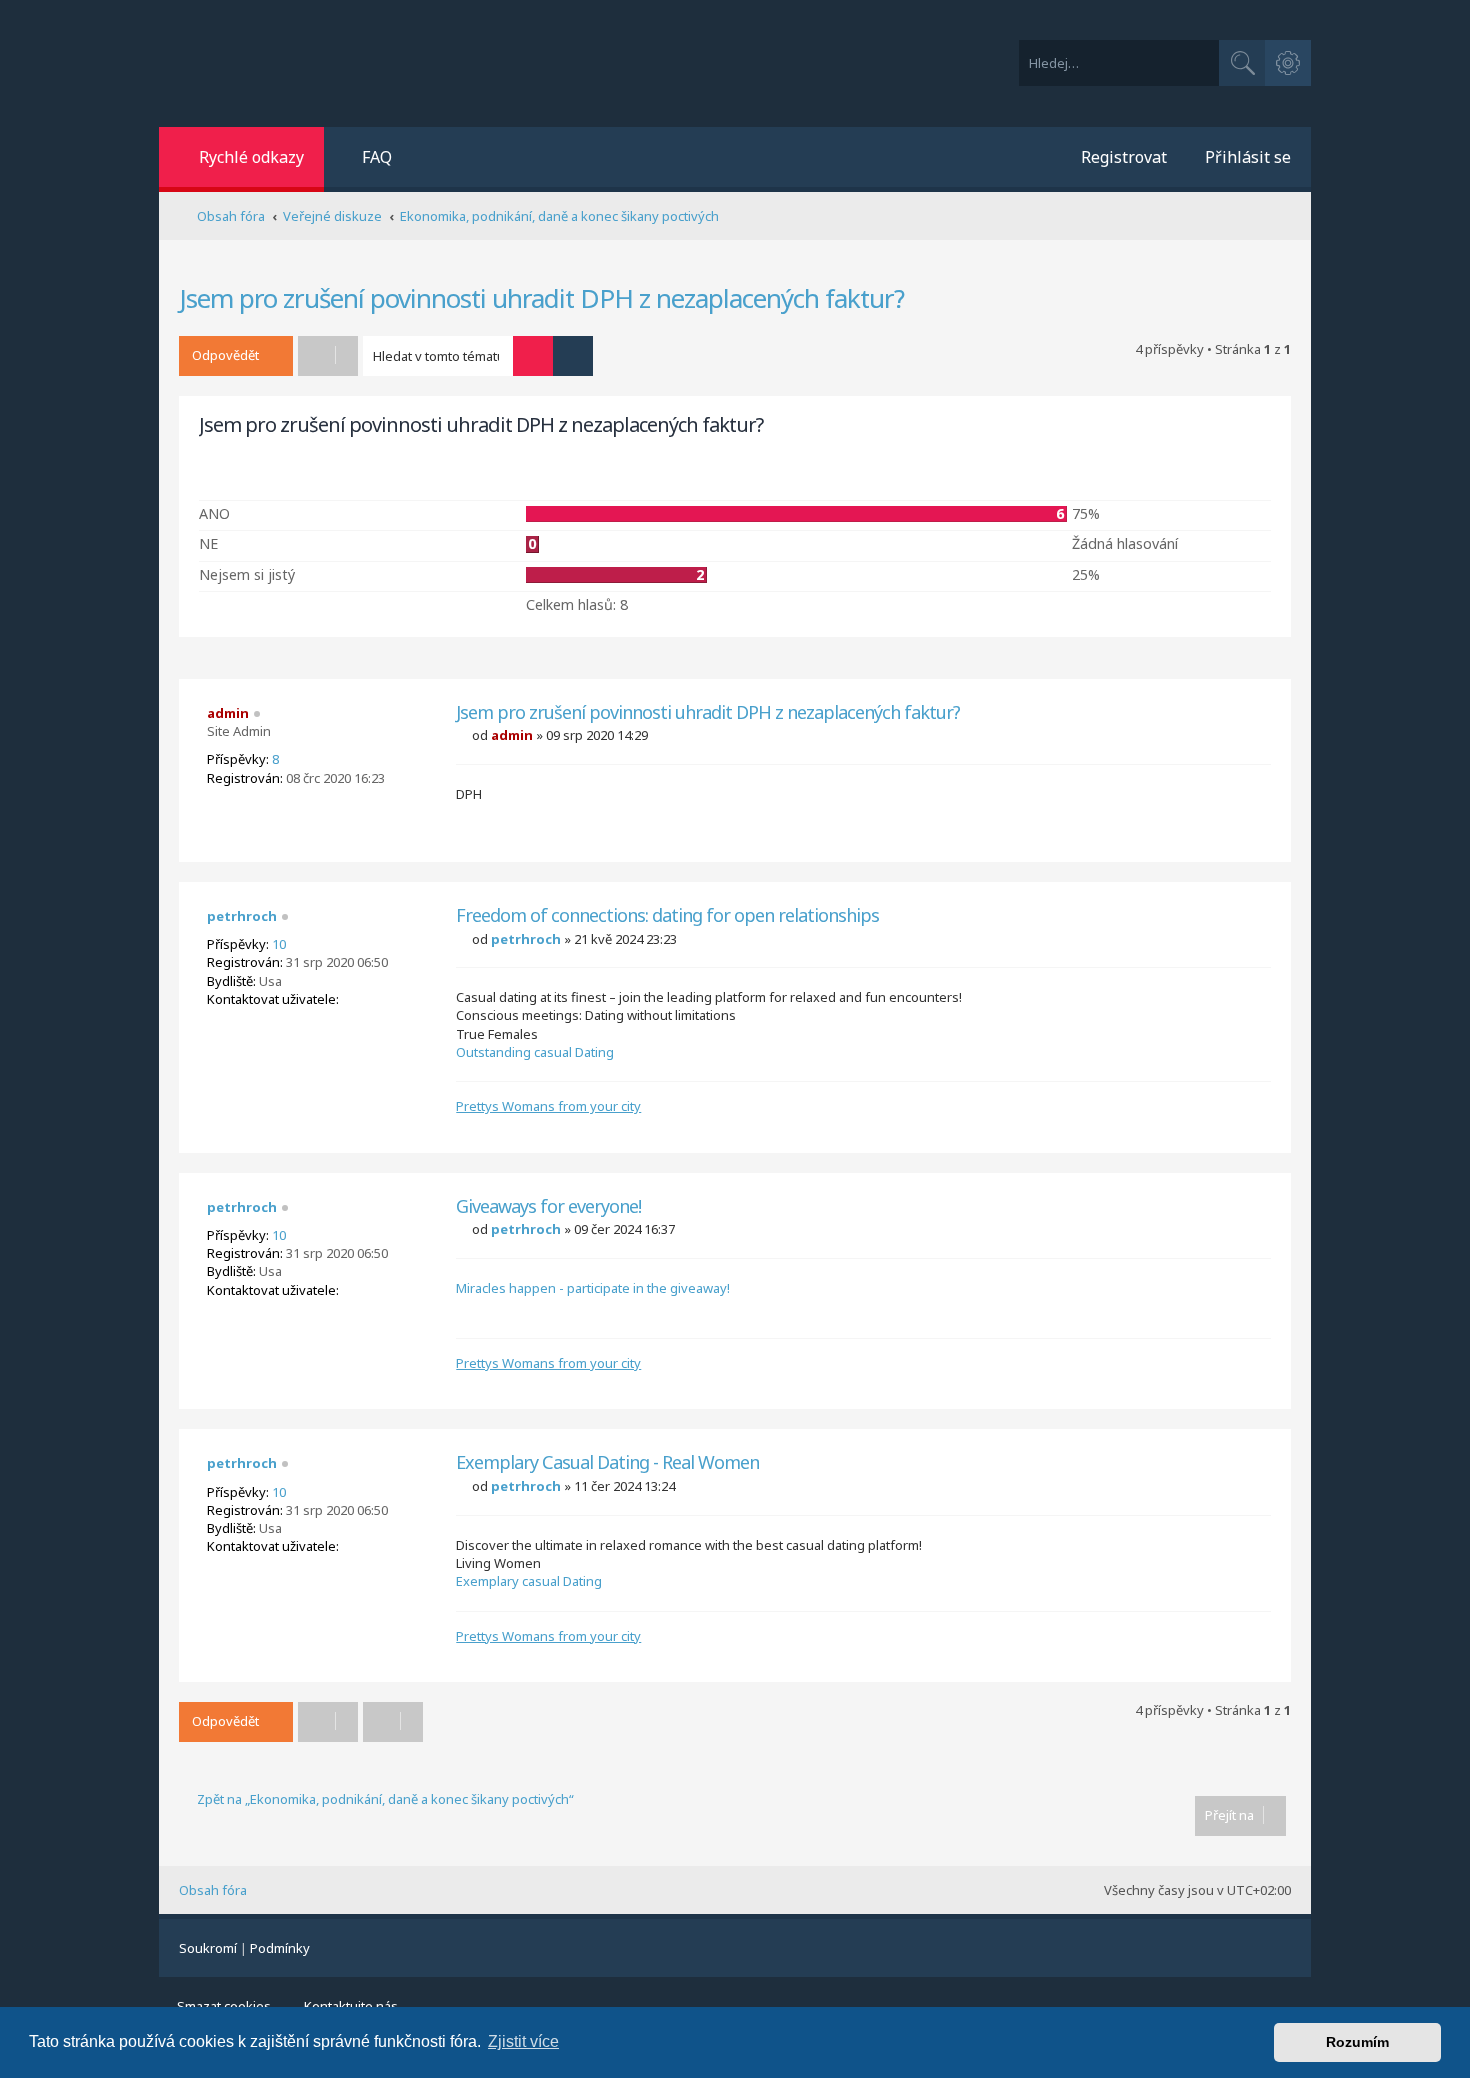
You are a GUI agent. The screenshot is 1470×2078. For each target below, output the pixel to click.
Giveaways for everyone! (548, 1206)
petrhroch (242, 916)
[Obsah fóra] (407, 63)
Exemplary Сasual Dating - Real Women (607, 1462)
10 (279, 944)
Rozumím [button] (1357, 2042)
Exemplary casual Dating (529, 1581)
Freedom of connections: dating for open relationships (667, 915)
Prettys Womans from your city (548, 1106)
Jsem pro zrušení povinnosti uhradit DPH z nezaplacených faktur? (541, 298)
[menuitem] (365, 159)
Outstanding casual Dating (535, 1052)
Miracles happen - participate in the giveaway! (593, 1288)
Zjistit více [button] (523, 2041)
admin (228, 713)
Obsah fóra (213, 1890)
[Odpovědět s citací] (1255, 720)
